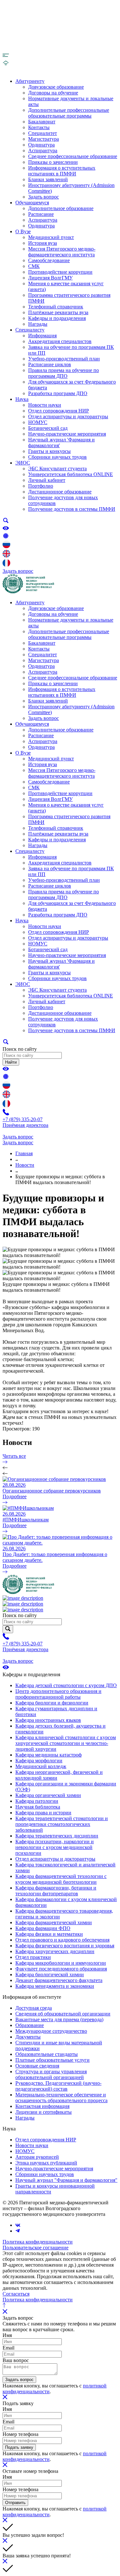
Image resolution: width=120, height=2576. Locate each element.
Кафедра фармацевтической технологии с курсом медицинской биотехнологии (61, 1879)
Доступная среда (34, 2008)
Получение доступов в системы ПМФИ (72, 509)
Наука (22, 399)
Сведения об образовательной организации (63, 2014)
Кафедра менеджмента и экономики (55, 1986)
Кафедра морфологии (39, 1761)
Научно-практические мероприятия (67, 434)
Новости (25, 1165)
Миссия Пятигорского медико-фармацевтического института (62, 252)
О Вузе (23, 231)
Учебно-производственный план (64, 359)
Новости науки (45, 405)
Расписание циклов (50, 364)
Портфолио (41, 486)
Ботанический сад (48, 428)
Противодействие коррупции (60, 272)
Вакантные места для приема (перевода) (59, 2019)
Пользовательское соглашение (36, 2248)
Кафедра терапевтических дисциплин (57, 1836)
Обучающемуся (32, 203)
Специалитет (43, 133)
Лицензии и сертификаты (44, 2112)
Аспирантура (43, 150)
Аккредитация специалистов (60, 341)
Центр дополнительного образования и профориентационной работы (58, 1694)
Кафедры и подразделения (57, 318)
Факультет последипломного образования (61, 1969)
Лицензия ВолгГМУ (50, 278)
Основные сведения (37, 2066)
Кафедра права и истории (43, 1813)
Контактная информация (42, 2106)
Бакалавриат (42, 122)
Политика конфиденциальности (38, 2242)
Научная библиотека (38, 1807)
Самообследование (49, 260)
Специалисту (30, 330)
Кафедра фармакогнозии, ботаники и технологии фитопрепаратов (56, 1891)
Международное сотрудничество (51, 2031)
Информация (42, 336)
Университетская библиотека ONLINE (71, 474)
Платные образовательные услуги (52, 2060)
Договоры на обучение (53, 93)
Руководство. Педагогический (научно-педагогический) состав (58, 2086)
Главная (24, 1153)
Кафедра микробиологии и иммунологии (61, 1963)
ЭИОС (23, 463)
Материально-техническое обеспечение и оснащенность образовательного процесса (61, 2098)
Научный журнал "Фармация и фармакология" (66, 2180)
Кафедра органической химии (48, 1795)
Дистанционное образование (60, 492)
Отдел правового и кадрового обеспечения (62, 1940)
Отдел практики (33, 1957)
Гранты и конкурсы (49, 451)
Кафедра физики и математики (49, 1934)
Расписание (41, 214)
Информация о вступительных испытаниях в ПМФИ (62, 171)
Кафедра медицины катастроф (48, 1755)
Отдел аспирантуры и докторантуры (68, 416)
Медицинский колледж (41, 1766)
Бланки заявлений (48, 179)
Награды (38, 324)
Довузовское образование (56, 87)
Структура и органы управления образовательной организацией (51, 2074)
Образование (30, 2025)
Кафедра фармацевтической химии (54, 1922)
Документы (28, 2037)
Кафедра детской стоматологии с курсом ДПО (66, 1685)
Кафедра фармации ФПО (43, 1928)
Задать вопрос (44, 197)
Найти (11, 1062)
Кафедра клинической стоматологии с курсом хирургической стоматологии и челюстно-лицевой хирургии (66, 1743)
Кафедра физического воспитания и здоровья (65, 1946)
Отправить (15, 2503)
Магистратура (44, 139)
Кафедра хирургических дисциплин (55, 1951)
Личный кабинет (47, 480)
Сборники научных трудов (57, 457)
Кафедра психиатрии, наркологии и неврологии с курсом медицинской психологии (55, 1847)
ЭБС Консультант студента (57, 469)
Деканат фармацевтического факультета (59, 1980)
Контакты (39, 127)
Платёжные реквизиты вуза (58, 312)
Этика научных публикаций (46, 2163)
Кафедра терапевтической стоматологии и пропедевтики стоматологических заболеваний (62, 1824)
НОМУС (38, 422)
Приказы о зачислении (53, 162)
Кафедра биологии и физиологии (52, 1703)
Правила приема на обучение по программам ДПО (64, 373)
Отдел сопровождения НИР (59, 411)
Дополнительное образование (61, 208)
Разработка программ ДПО (58, 393)
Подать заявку (19, 2447)
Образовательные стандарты (47, 2054)
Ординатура (41, 145)
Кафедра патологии (37, 1801)
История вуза (43, 243)
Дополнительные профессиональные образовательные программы (69, 113)
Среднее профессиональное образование (73, 156)
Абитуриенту (30, 81)
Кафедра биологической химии (50, 1974)
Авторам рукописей (37, 2157)
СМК (34, 266)
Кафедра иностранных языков (48, 1720)
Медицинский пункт (51, 237)
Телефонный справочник (56, 307)
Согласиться (16, 2294)
